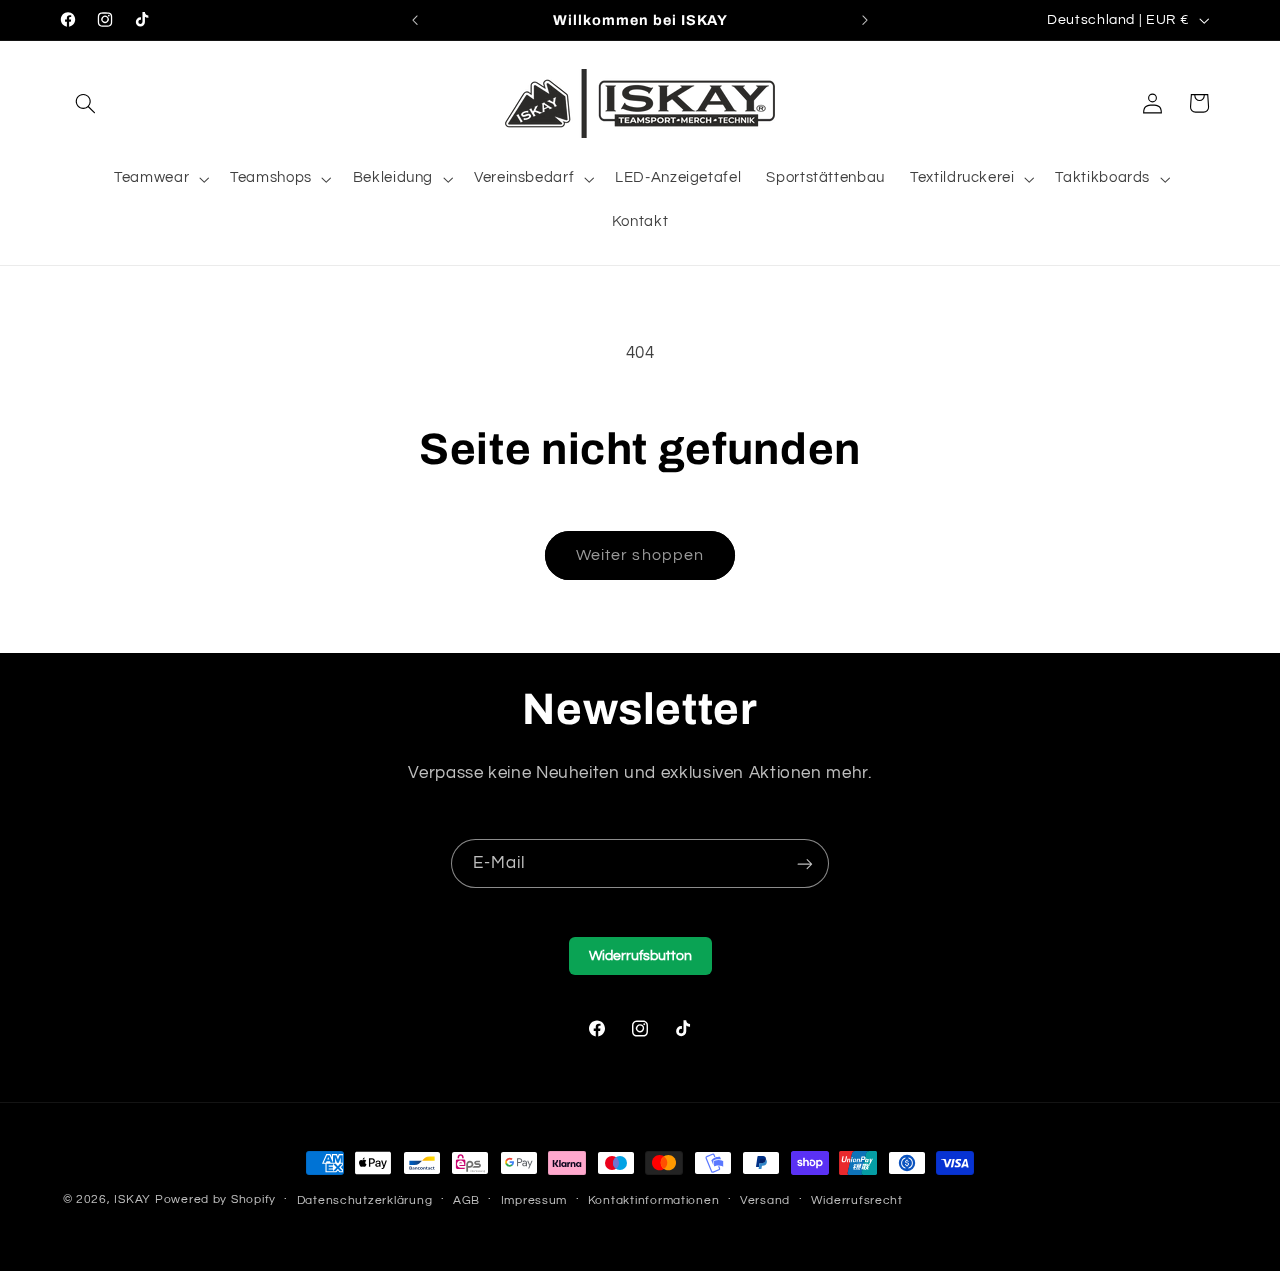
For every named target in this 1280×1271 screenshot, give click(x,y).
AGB (466, 1200)
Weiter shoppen (640, 555)
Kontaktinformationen (654, 1200)
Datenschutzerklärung (365, 1200)
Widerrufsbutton (640, 956)
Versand (765, 1200)
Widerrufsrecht (857, 1200)
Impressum (534, 1200)
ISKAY (132, 1199)
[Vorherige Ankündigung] (415, 20)
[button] (86, 103)
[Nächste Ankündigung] (865, 20)
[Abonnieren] (805, 863)
